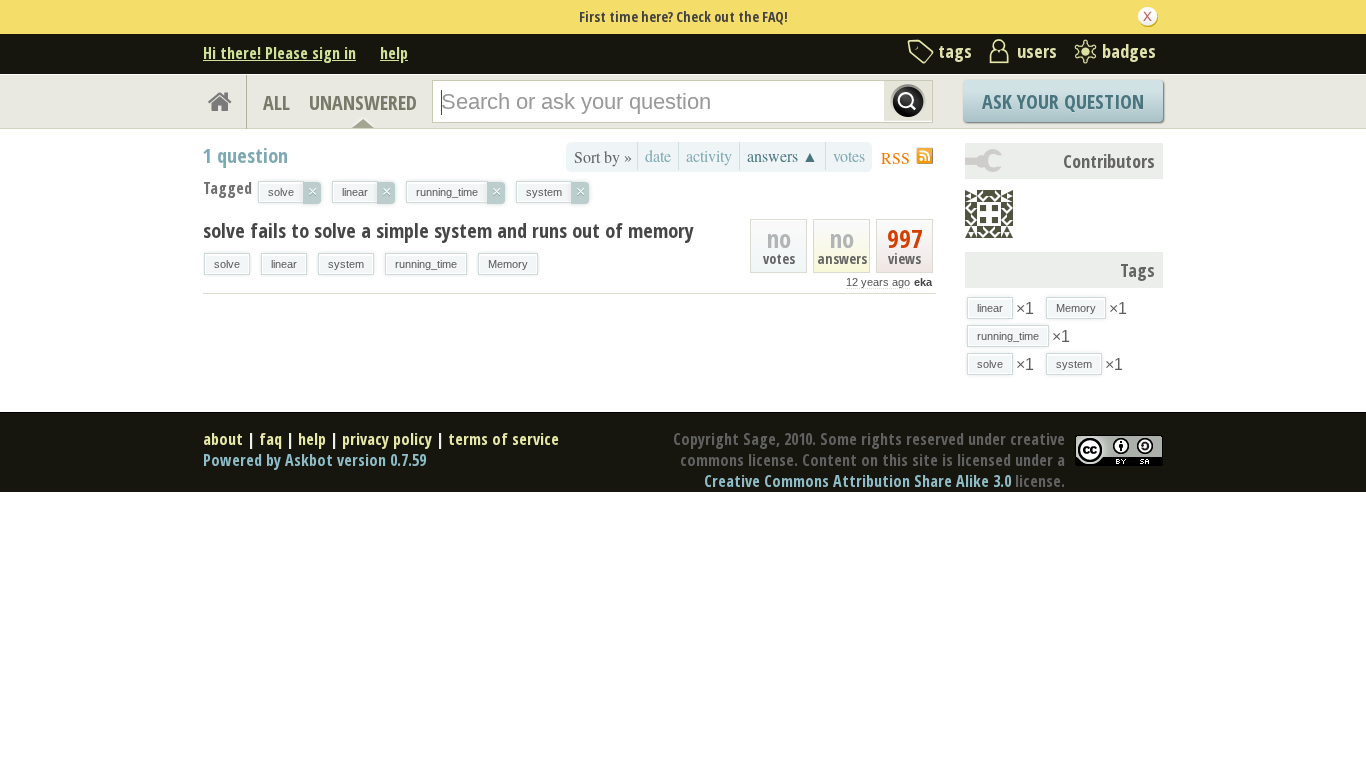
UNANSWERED (363, 102)
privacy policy (387, 439)
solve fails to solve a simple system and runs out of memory (448, 230)
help (394, 53)
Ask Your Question (1063, 101)
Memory (508, 264)
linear (284, 264)
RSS (895, 157)
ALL (276, 102)
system (346, 264)
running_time (426, 264)
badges (1129, 51)
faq (270, 439)
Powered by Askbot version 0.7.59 (314, 460)
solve (227, 264)
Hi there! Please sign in (279, 53)
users (1037, 51)
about (223, 439)
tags (955, 51)
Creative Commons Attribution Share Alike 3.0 (857, 481)
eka (923, 282)
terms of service (503, 439)
